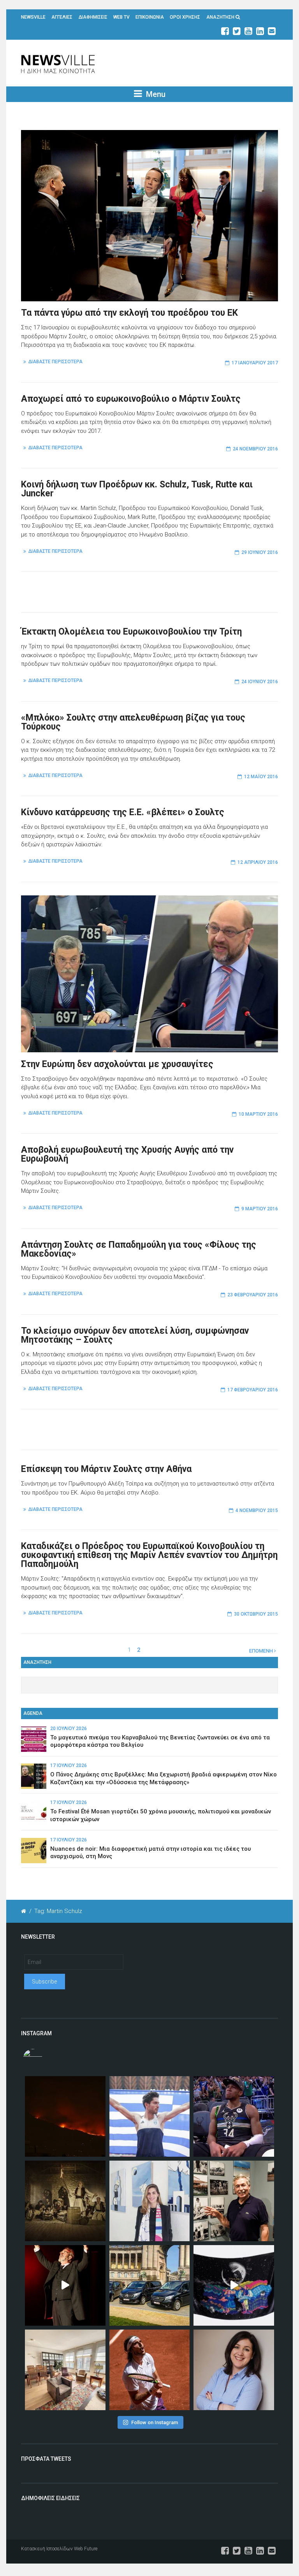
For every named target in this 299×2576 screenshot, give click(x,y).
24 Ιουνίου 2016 (260, 682)
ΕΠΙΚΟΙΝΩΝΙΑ (150, 17)
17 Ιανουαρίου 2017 (255, 363)
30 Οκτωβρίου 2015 (256, 1614)
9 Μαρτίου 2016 (260, 1209)
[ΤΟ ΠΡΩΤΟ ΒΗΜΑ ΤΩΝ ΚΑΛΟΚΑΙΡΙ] (150, 2285)
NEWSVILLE (33, 17)
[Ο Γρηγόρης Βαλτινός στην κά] (65, 2285)
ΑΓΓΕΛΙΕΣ (62, 17)
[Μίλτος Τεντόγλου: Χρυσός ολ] (150, 2116)
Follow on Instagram (155, 2422)
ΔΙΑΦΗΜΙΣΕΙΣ (93, 17)
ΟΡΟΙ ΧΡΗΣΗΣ (185, 17)
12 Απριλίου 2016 (258, 862)
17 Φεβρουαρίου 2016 (253, 1390)
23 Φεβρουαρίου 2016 (253, 1295)
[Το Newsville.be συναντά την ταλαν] (150, 2201)
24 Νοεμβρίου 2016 (255, 449)
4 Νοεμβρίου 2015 (257, 1510)
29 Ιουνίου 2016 (260, 552)
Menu (155, 94)
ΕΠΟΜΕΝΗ (262, 1651)
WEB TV (121, 17)
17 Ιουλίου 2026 (69, 1765)
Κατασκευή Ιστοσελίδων (47, 2549)
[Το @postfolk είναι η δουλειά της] (234, 2285)
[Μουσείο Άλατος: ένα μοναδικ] (234, 2201)
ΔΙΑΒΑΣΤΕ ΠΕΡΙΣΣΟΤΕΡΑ (55, 362)
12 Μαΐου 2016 (261, 777)
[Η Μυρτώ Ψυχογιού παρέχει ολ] (234, 2370)
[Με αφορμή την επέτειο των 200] (65, 2201)
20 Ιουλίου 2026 (69, 1728)
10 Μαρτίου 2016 (258, 1114)
